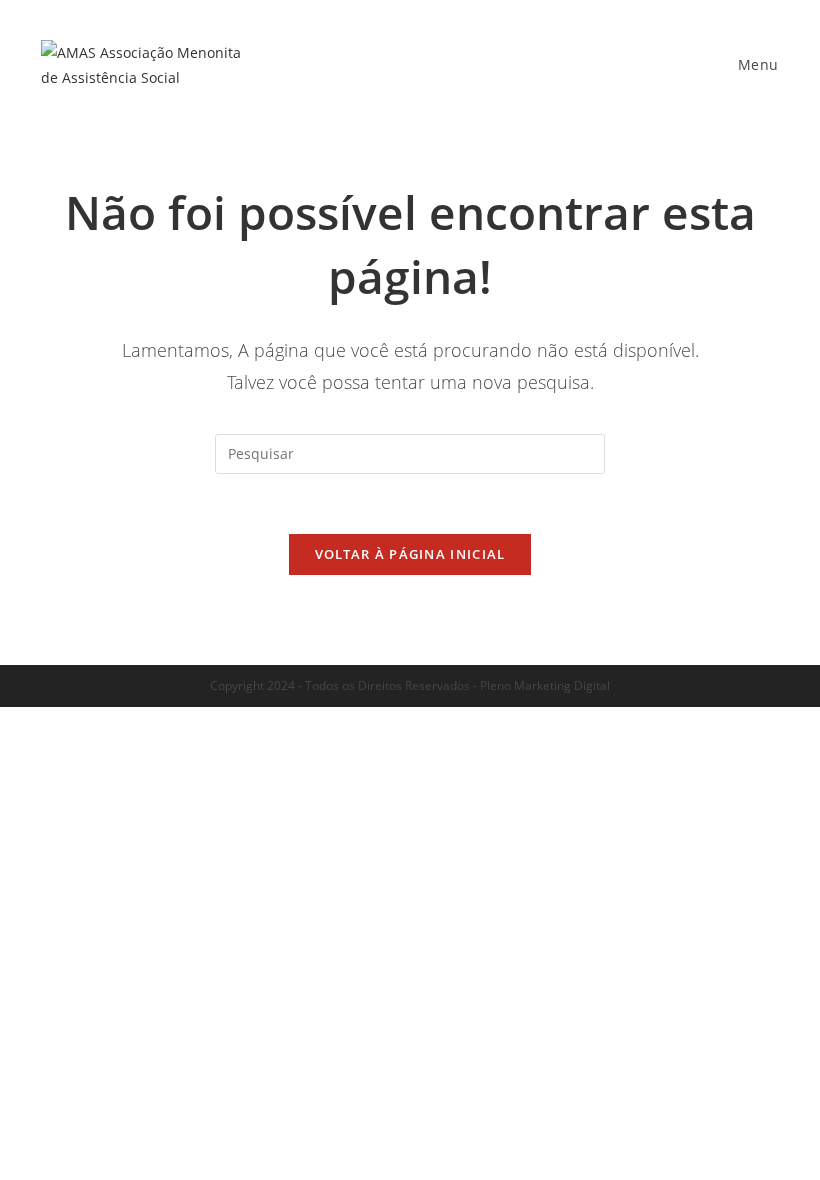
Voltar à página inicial (410, 554)
